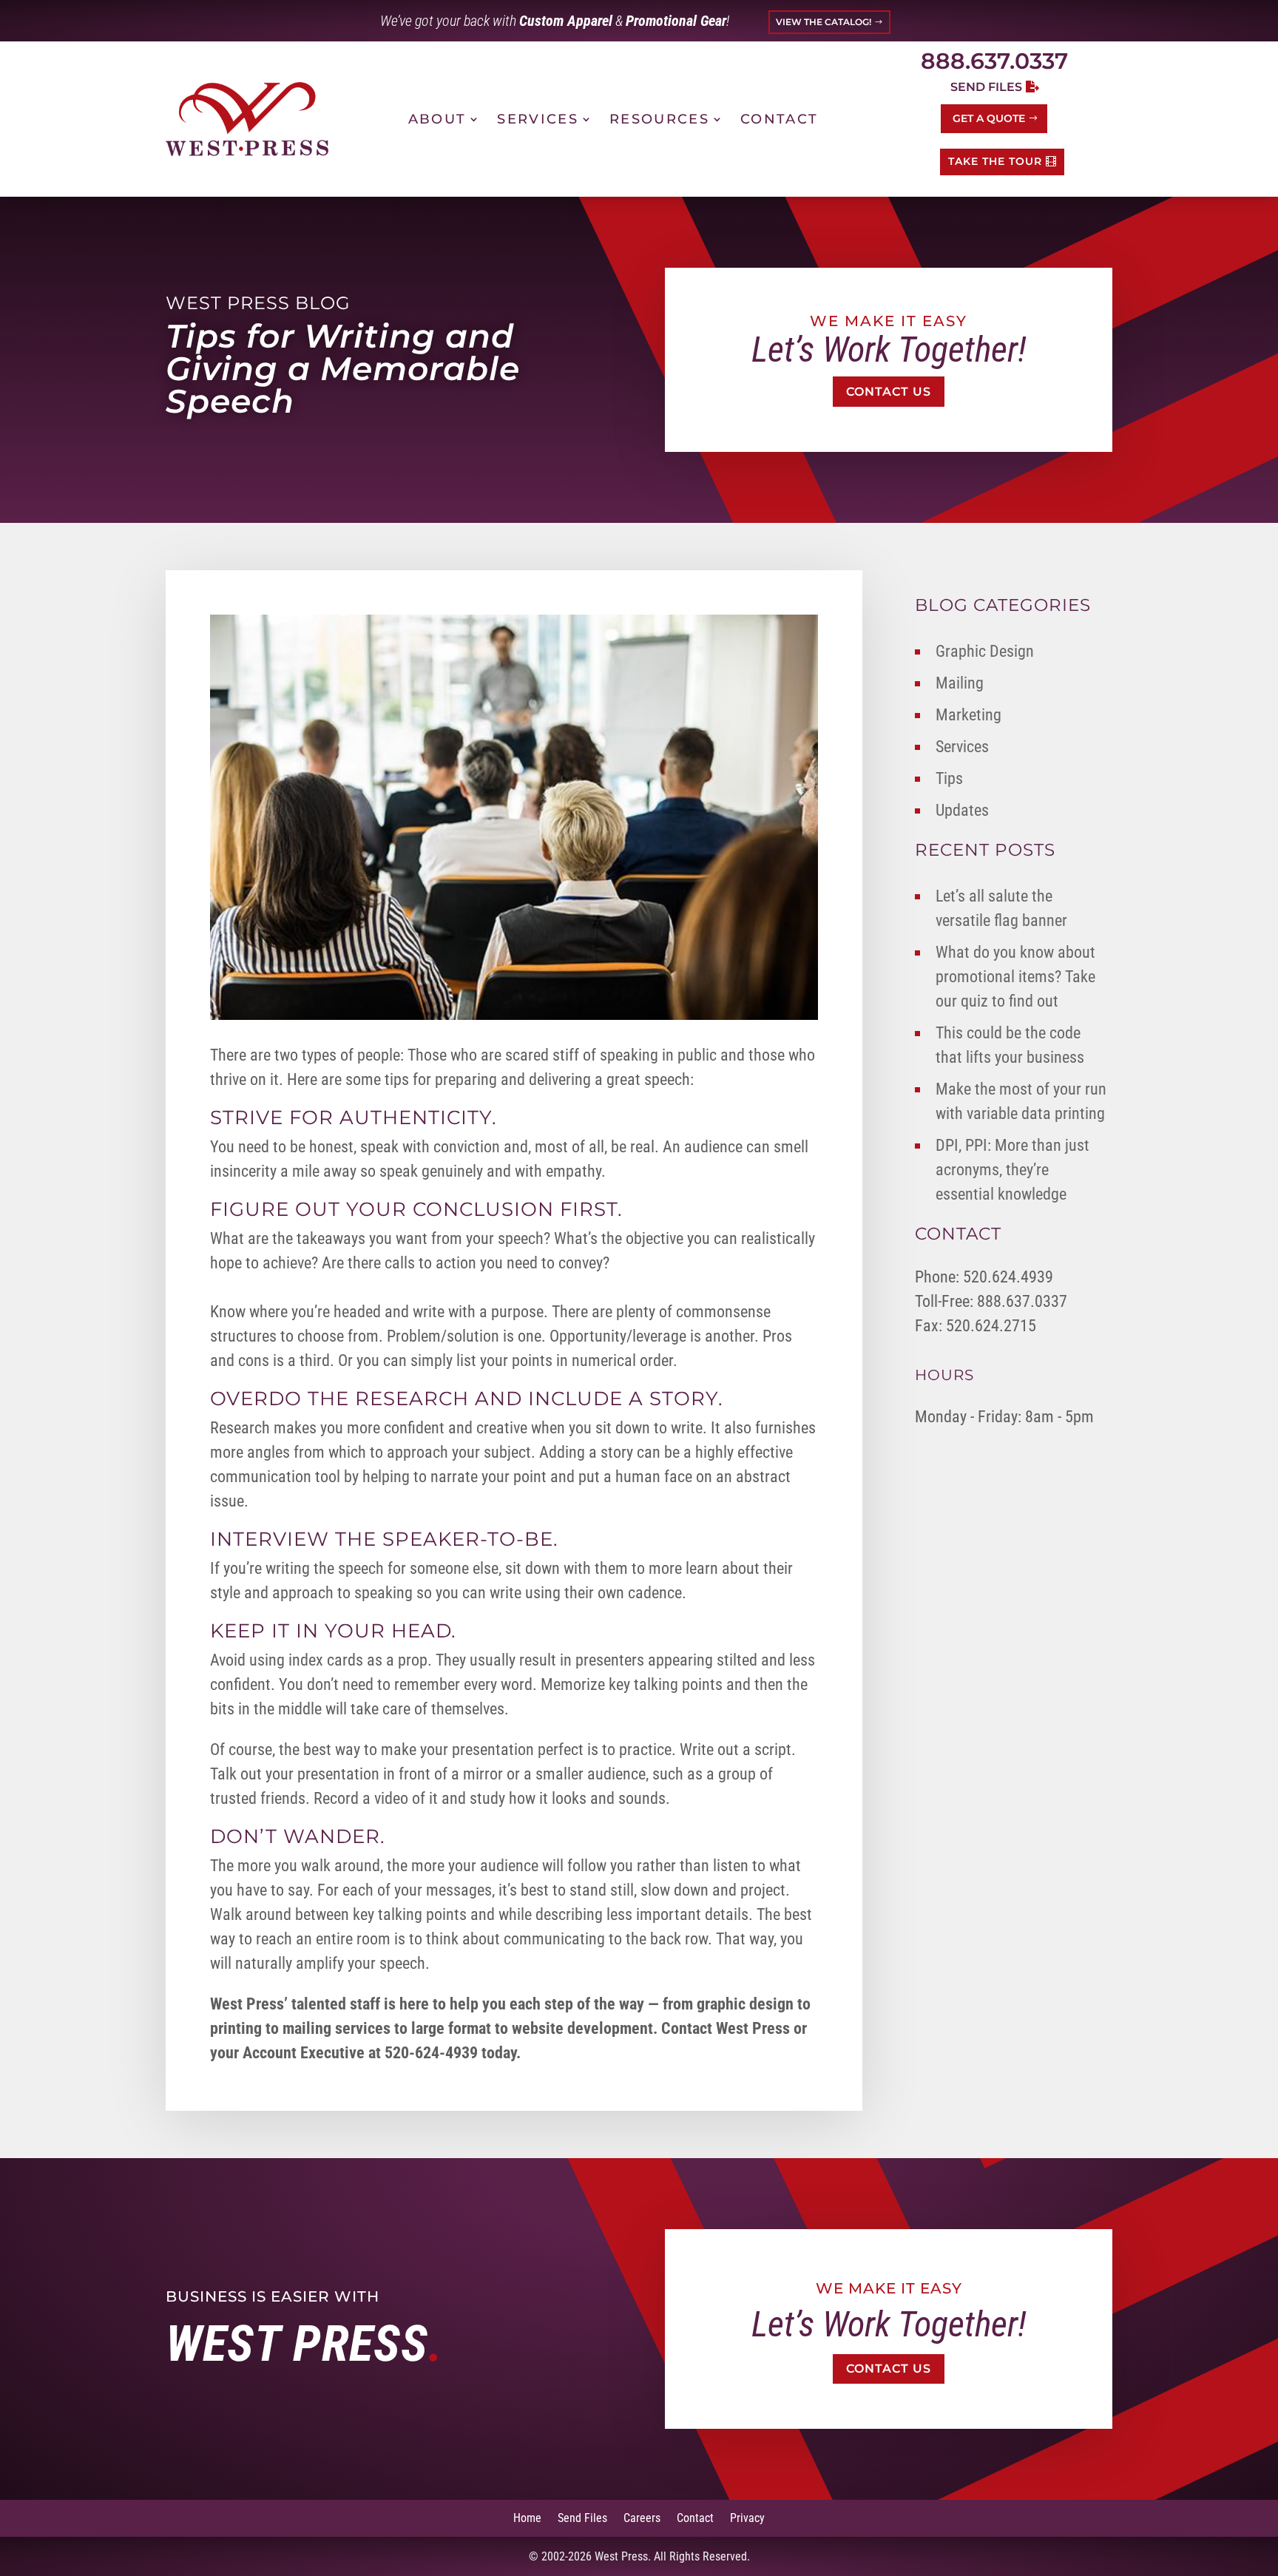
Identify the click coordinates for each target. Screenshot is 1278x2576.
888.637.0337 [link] (994, 61)
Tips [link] (949, 778)
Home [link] (527, 2517)
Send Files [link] (582, 2517)
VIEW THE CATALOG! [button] (824, 22)
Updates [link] (962, 810)
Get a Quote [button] (989, 118)
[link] (247, 119)
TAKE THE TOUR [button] (995, 161)
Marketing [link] (968, 715)
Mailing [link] (960, 683)
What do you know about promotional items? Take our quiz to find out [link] (1015, 977)
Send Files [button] (986, 87)
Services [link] (538, 119)
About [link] (437, 119)
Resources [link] (659, 119)
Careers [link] (642, 2517)
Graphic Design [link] (985, 651)
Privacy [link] (747, 2517)
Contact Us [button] (889, 392)
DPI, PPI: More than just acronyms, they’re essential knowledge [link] (1012, 1170)
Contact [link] (779, 119)
